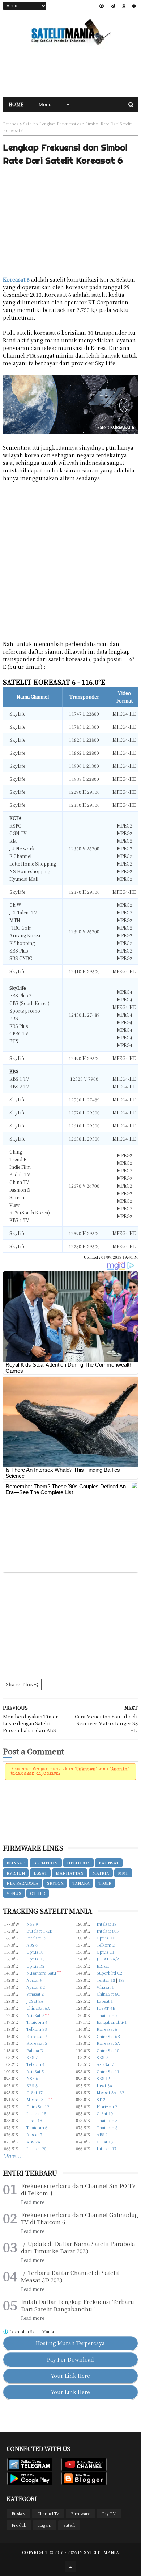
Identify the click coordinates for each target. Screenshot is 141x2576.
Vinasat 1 (105, 1987)
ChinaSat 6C (108, 1994)
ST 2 (101, 2099)
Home (16, 104)
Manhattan (70, 1873)
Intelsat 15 (36, 2113)
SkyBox (55, 1883)
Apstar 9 (34, 1980)
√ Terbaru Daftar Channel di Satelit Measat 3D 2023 (70, 2276)
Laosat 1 (105, 2001)
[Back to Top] (70, 2567)
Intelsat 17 (106, 2148)
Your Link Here (70, 2376)
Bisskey (18, 2513)
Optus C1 (105, 1952)
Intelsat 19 (36, 1938)
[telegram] (113, 6)
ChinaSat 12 (38, 2106)
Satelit (29, 124)
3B (122, 2092)
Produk (19, 2525)
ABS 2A (33, 2142)
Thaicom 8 (107, 2127)
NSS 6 (32, 2078)
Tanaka (81, 1883)
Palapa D (35, 2050)
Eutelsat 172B (39, 1931)
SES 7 (32, 2057)
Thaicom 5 (107, 2120)
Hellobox (78, 1863)
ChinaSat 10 (108, 2050)
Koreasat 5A (108, 2043)
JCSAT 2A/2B (109, 1959)
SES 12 (103, 2078)
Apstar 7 (34, 2134)
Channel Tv (48, 2513)
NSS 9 (32, 1924)
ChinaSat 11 (108, 2071)
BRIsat (103, 1966)
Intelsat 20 (36, 2148)
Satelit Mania (101, 2552)
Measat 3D (37, 2099)
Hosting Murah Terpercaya (70, 2343)
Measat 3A (106, 2092)
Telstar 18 (106, 1980)
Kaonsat (109, 1863)
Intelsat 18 (106, 1924)
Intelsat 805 (108, 1931)
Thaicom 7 (107, 2015)
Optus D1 (106, 1938)
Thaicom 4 (37, 2022)
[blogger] (102, 6)
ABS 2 (102, 2134)
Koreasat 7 (37, 2036)
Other (38, 1893)
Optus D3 (35, 1959)
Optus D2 (35, 1966)
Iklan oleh (31, 2332)
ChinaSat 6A (38, 2008)
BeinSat (16, 1863)
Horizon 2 (107, 2106)
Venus (14, 1893)
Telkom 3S (37, 2029)
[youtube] (124, 6)
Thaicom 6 (37, 2127)
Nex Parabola (22, 1883)
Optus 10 (35, 1952)
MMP (123, 1873)
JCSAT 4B (106, 2008)
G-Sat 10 (105, 2113)
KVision (16, 1873)
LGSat (40, 1873)
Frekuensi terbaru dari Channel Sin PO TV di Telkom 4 (78, 2189)
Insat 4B (34, 2120)
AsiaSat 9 (35, 2015)
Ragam (45, 2525)
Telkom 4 (35, 2064)
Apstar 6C (36, 1987)
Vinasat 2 (35, 1994)
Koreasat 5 (37, 2043)
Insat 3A (104, 2085)
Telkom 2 (106, 1945)
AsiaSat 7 (105, 2064)
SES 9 (102, 2057)
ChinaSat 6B (108, 2036)
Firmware (80, 2513)
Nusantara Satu (41, 1973)
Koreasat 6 (16, 279)
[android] (134, 6)
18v (121, 1980)
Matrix (101, 1873)
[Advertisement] (70, 72)
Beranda (11, 124)
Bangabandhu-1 (112, 2022)
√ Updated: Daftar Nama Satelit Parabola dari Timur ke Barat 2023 (78, 2247)
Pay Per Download (70, 2359)
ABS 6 (32, 1945)
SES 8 (32, 2085)
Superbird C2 (109, 1973)
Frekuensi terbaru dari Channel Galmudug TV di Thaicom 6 (80, 2218)
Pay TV (109, 2513)
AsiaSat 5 (35, 2071)
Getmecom (46, 1863)
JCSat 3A (35, 2001)
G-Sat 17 (35, 2092)
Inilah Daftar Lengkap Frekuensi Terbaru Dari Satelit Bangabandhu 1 (78, 2305)
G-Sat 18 (105, 2142)
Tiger (105, 1883)
